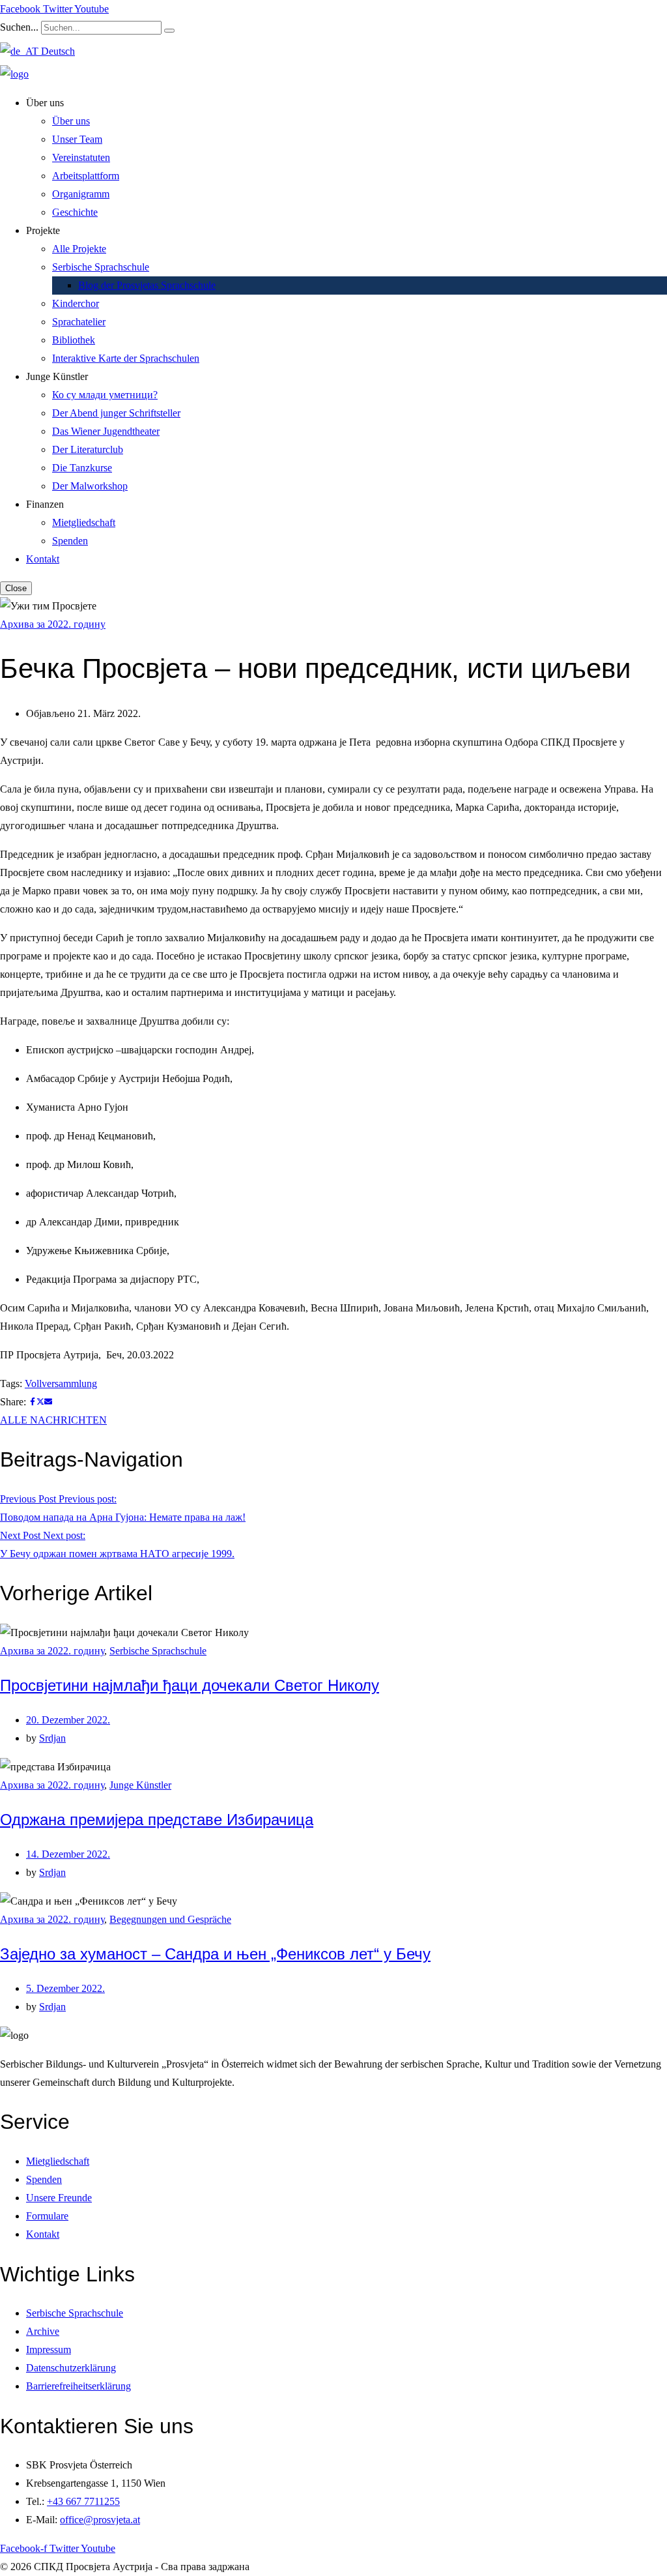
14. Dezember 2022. (68, 1854)
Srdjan (52, 1738)
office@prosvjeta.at (100, 2520)
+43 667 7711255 (83, 2501)
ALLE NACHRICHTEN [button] (53, 1420)
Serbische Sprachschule (158, 1651)
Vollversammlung (61, 1383)
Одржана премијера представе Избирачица (157, 1820)
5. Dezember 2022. (65, 1988)
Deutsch (57, 51)
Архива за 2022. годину (53, 624)
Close (16, 588)
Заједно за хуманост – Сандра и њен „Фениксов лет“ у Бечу (215, 1954)
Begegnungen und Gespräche (170, 1919)
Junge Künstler (140, 1785)
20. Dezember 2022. (68, 1720)
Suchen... (19, 27)
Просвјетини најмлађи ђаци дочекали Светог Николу (190, 1685)
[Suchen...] (169, 31)
